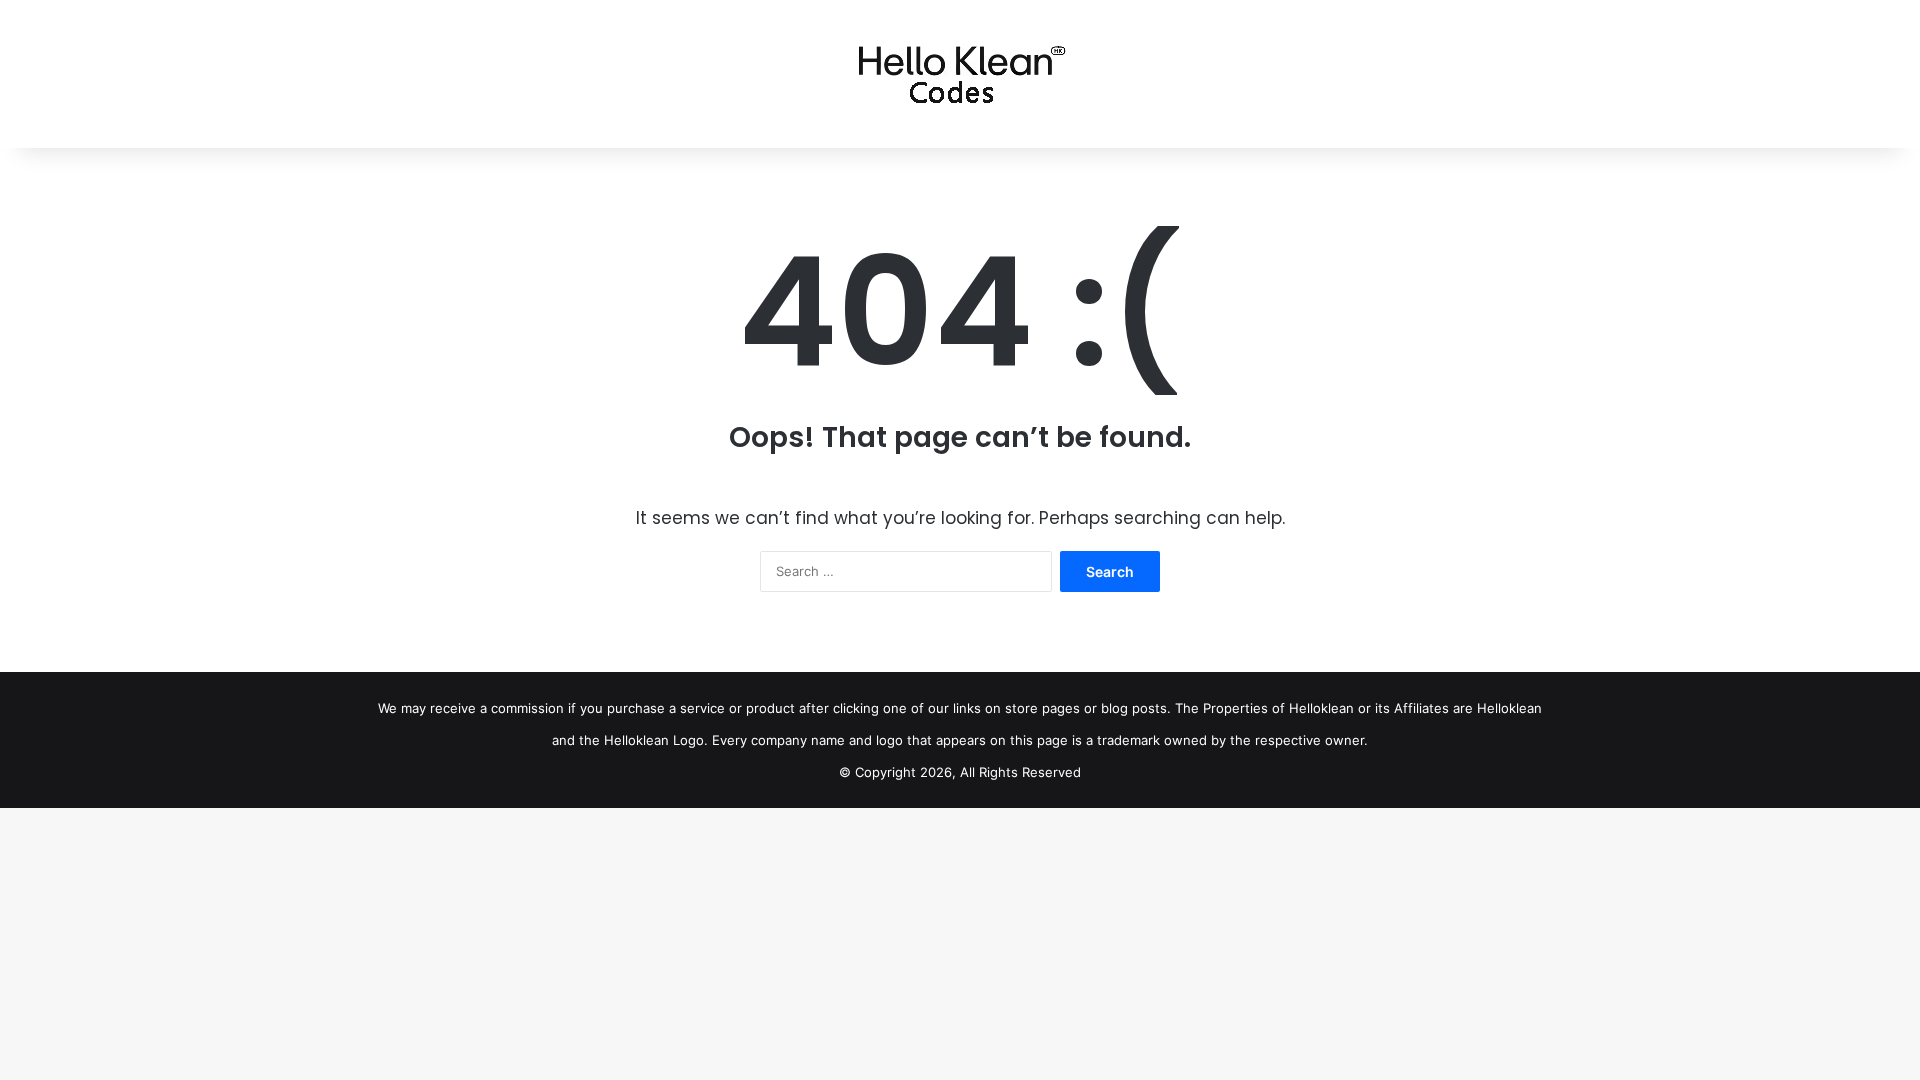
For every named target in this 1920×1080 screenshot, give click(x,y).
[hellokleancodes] (960, 74)
